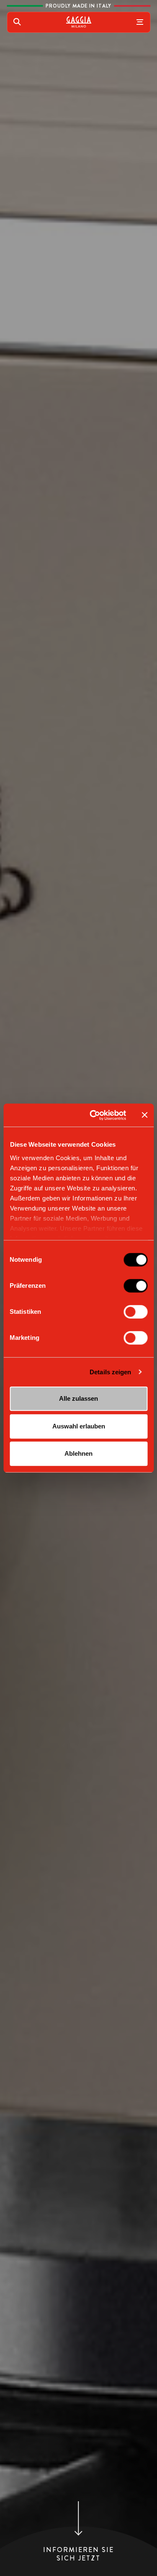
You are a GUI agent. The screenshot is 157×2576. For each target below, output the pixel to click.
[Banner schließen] (144, 1115)
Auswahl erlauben (79, 1426)
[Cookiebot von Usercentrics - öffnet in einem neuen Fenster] (94, 1115)
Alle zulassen (78, 1398)
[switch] (135, 1286)
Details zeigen (110, 1372)
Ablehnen (78, 1453)
